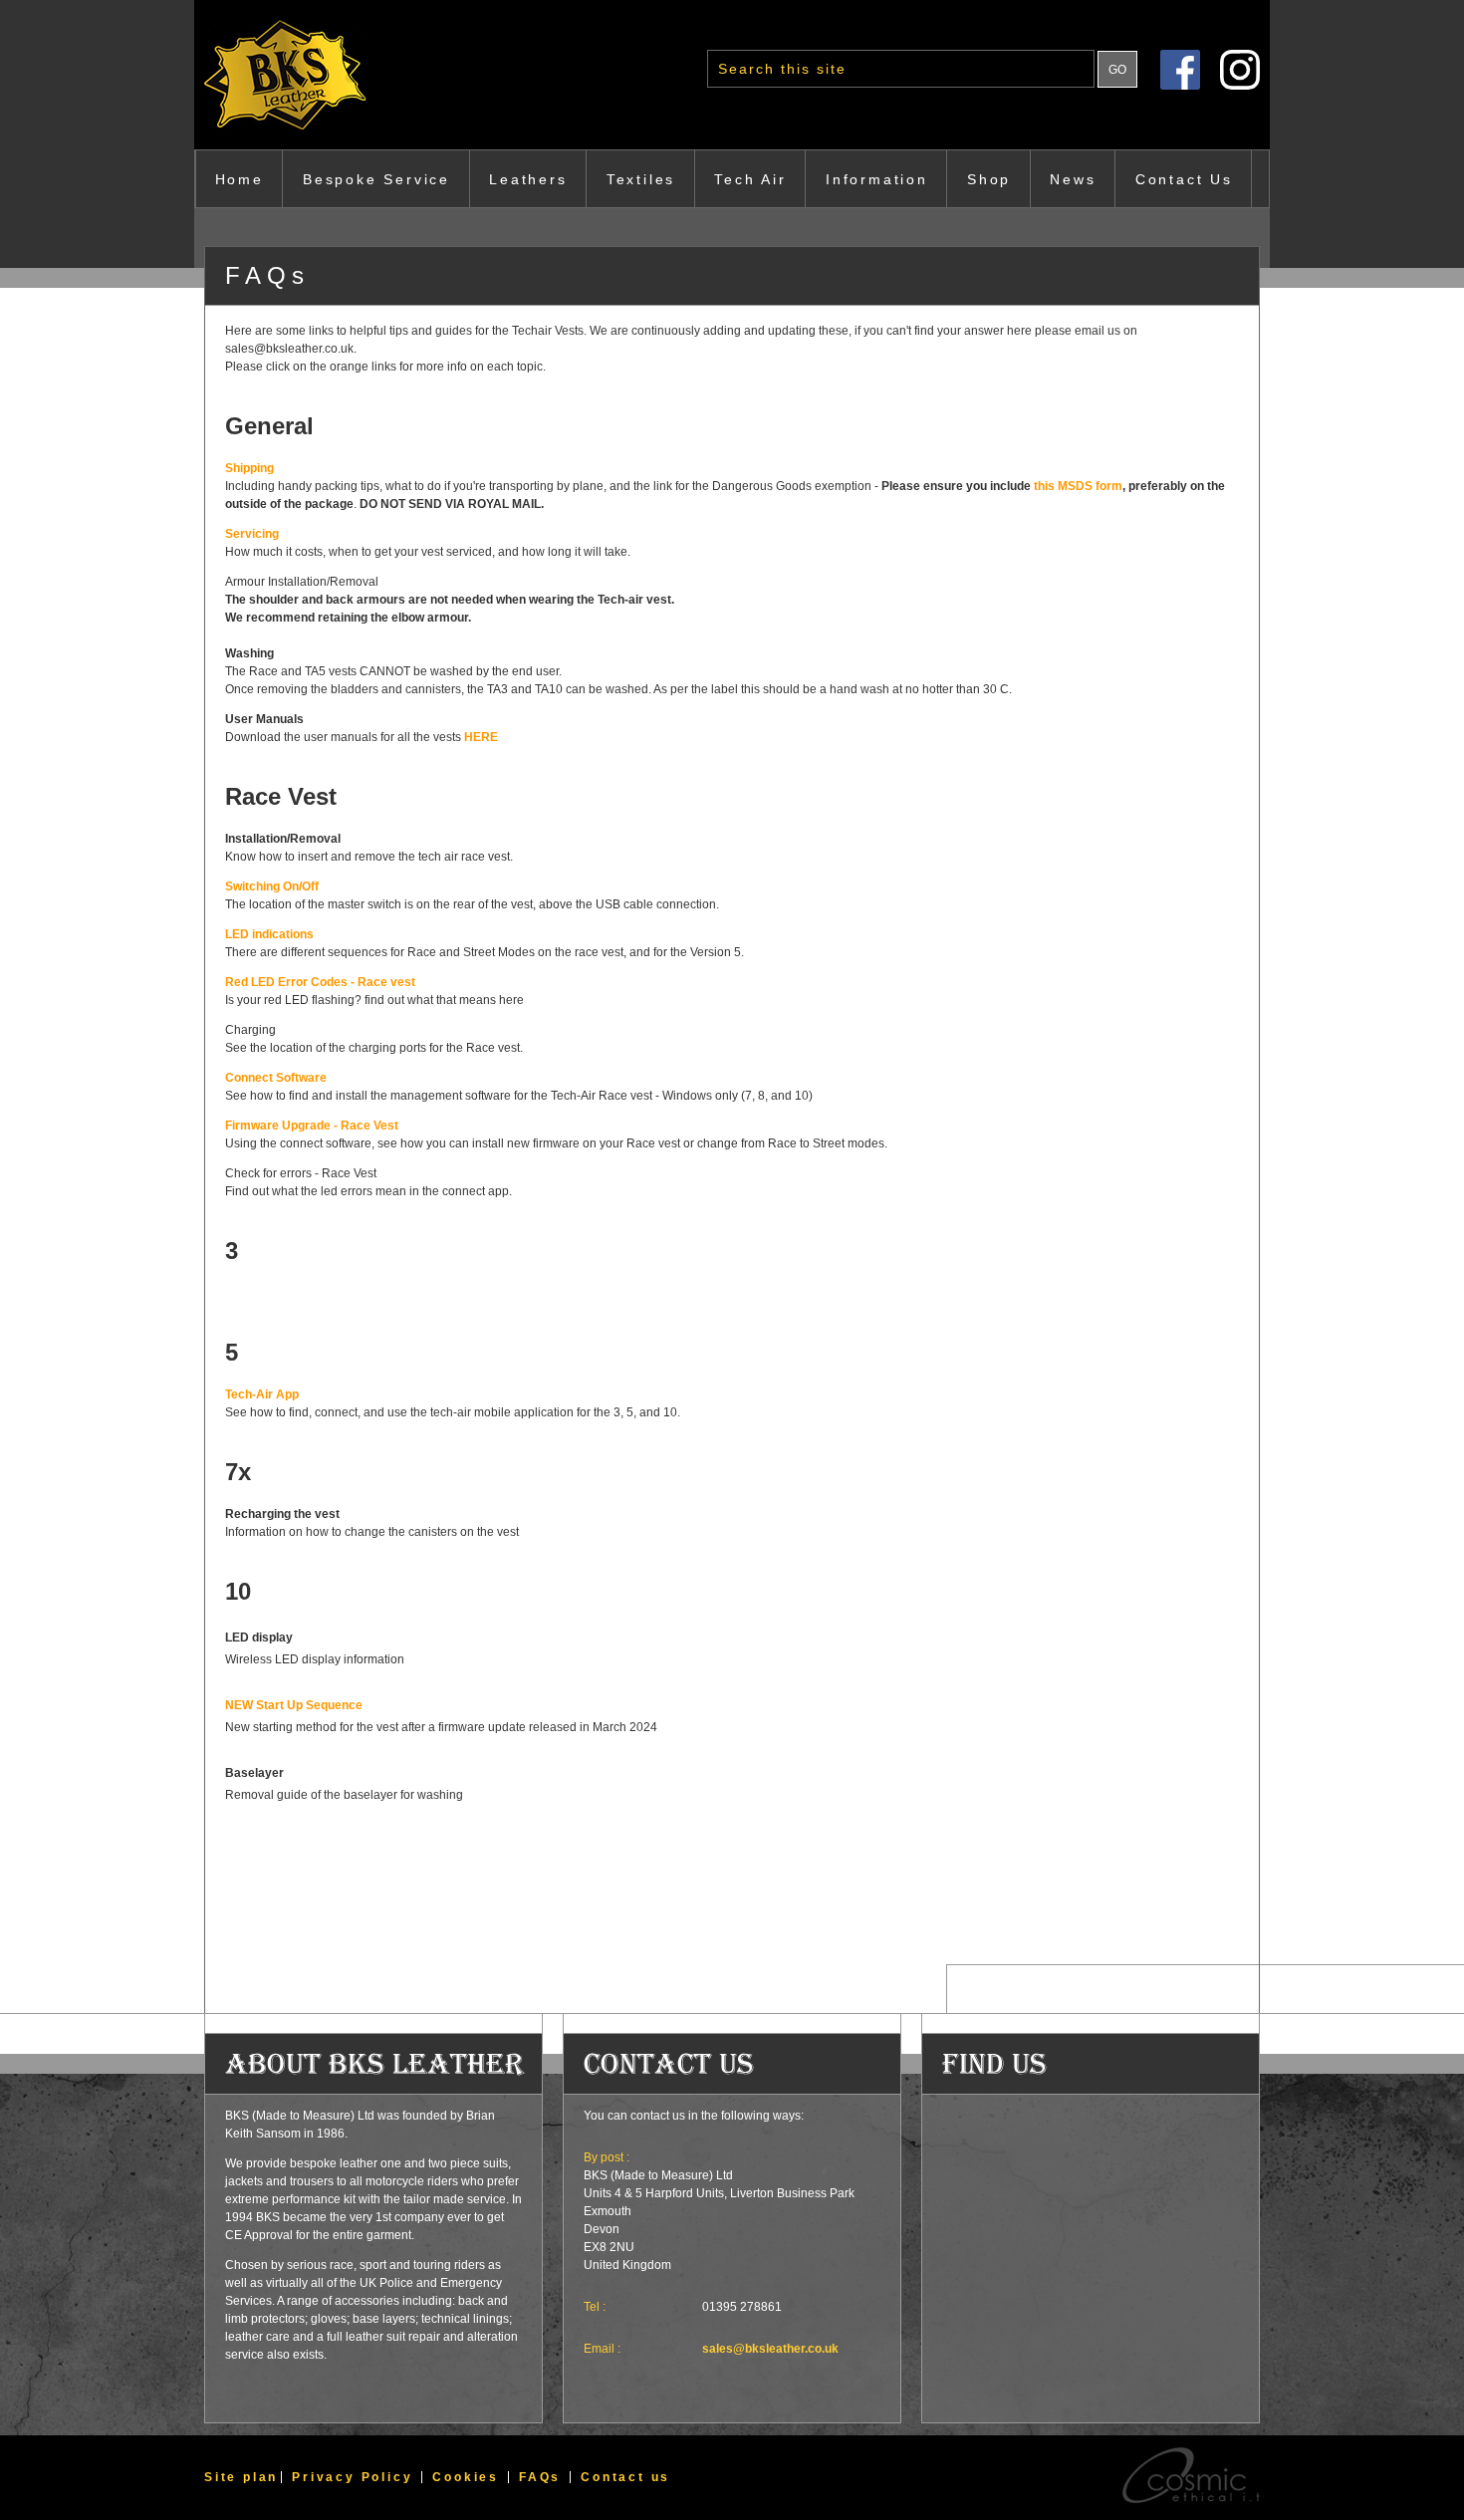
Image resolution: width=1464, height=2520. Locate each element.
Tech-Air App (262, 1394)
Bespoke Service (376, 179)
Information (877, 179)
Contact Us (1184, 179)
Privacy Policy (352, 2477)
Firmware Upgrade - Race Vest (312, 1126)
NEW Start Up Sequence (294, 1705)
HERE (481, 737)
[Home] (329, 75)
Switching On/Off (272, 886)
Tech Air (750, 179)
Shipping (249, 468)
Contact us (625, 2477)
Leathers (528, 179)
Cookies (466, 2477)
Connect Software (276, 1078)
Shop (989, 179)
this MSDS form (1078, 486)
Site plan (241, 2477)
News (1073, 179)
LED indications (269, 934)
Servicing (252, 534)
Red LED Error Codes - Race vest (320, 982)
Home (240, 179)
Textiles (641, 179)
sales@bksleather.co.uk (770, 2349)
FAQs (540, 2477)
